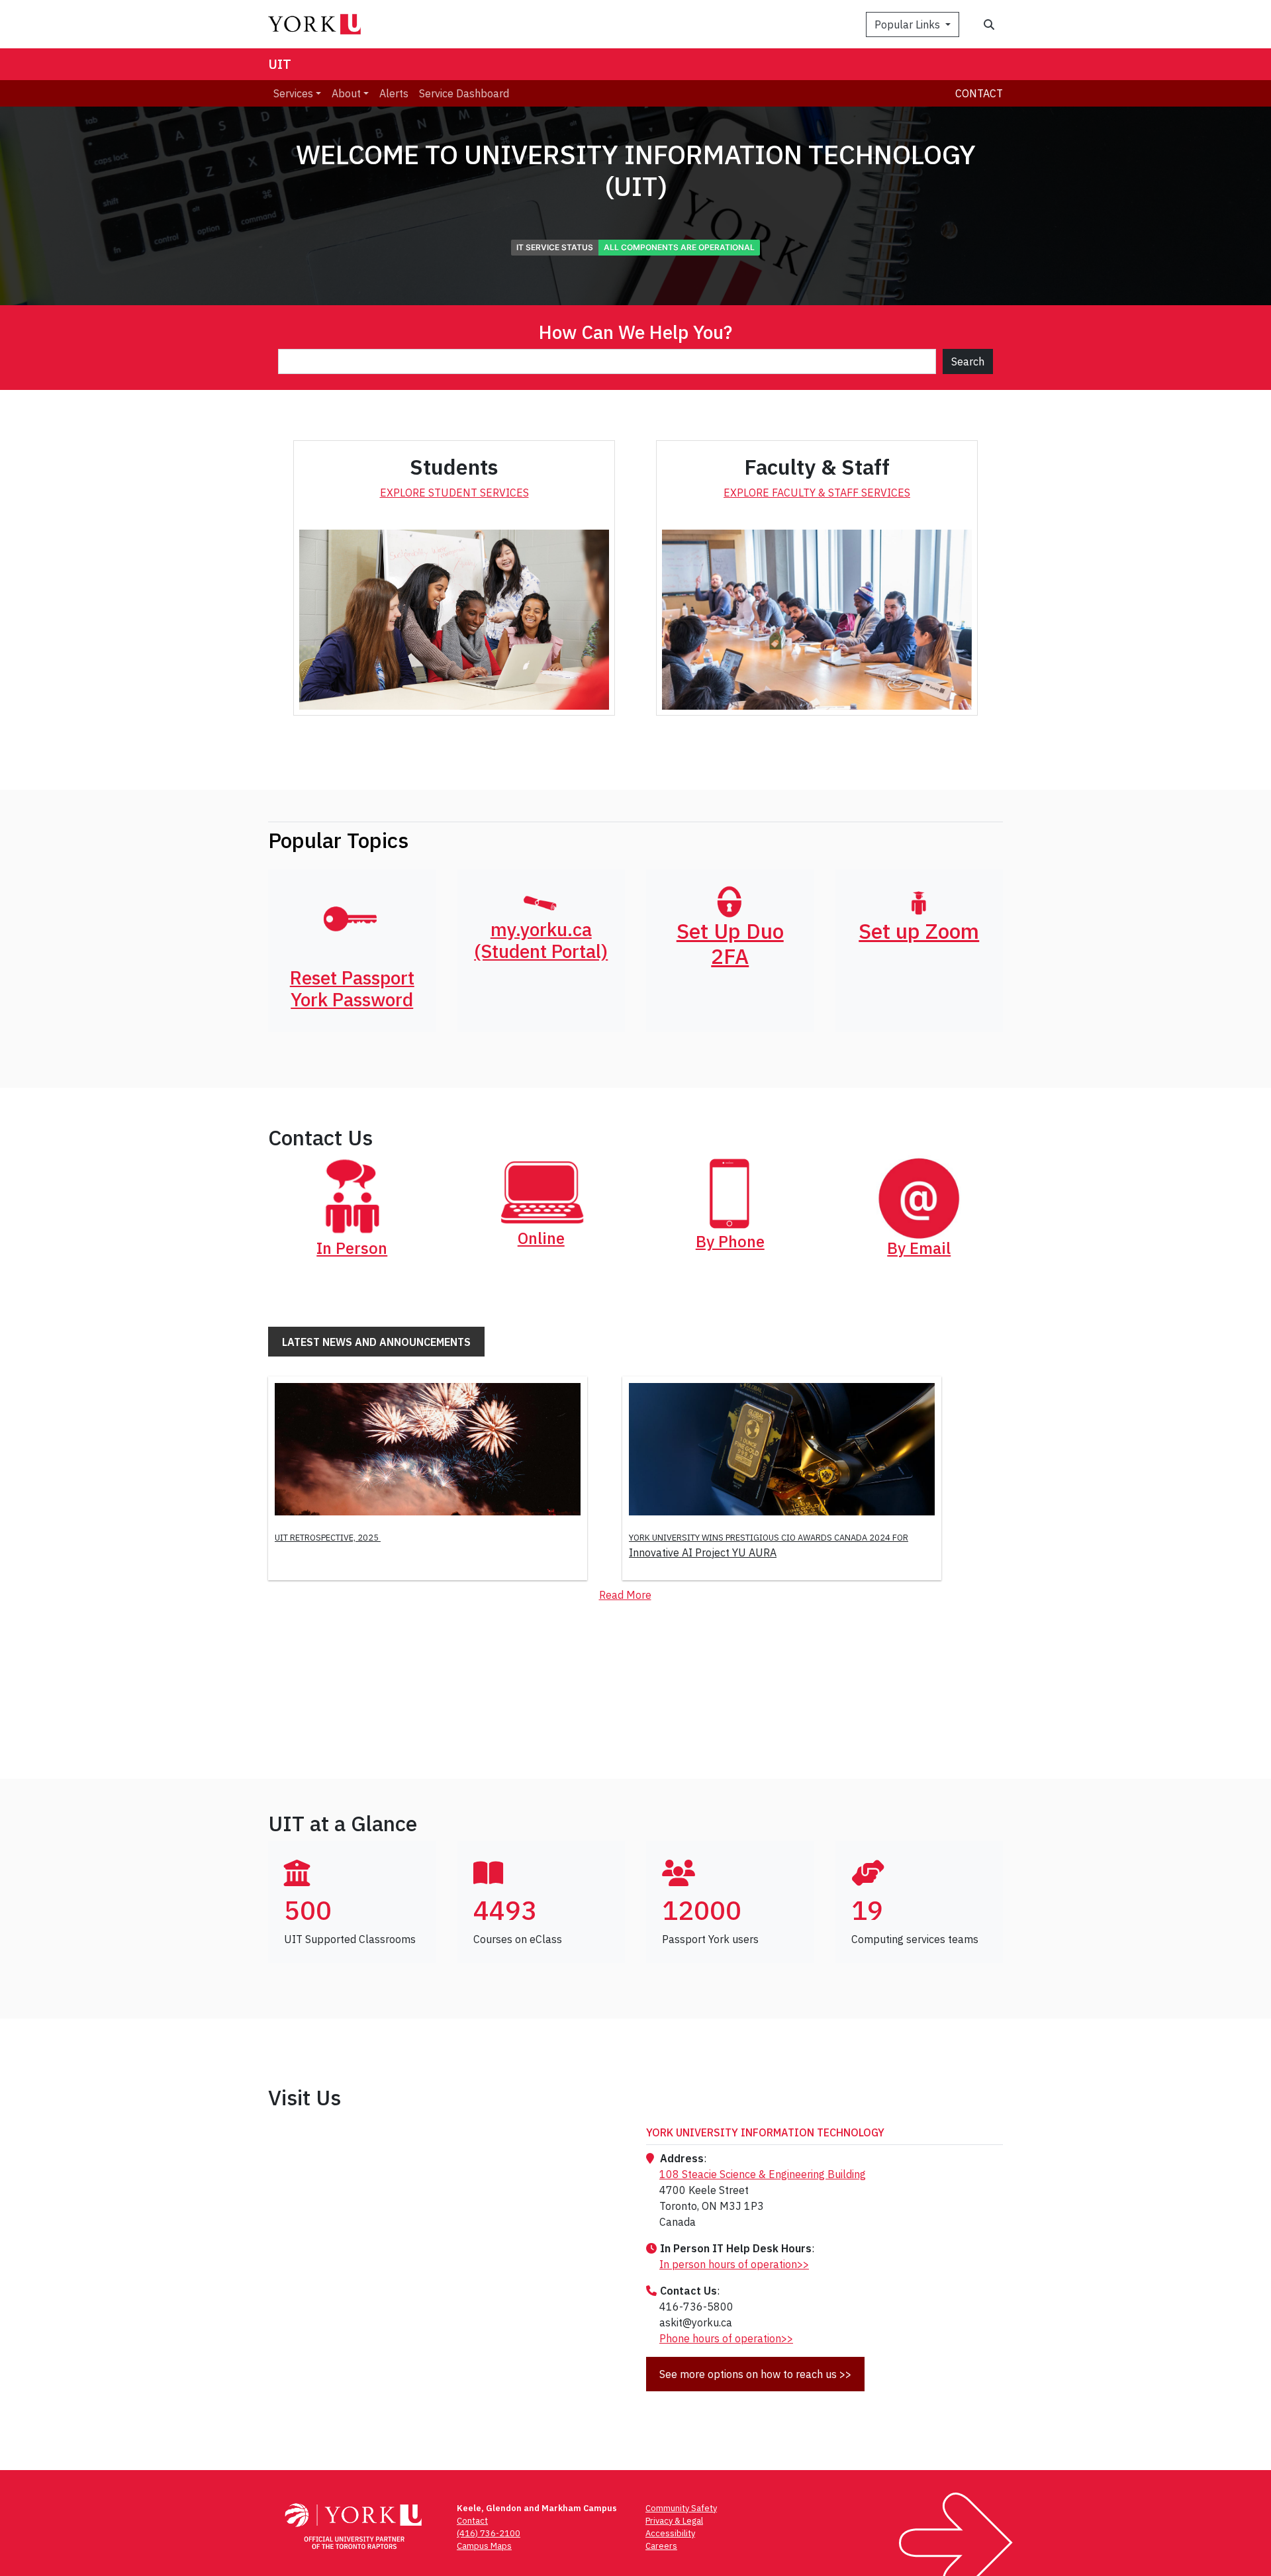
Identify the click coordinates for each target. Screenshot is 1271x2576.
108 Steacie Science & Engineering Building (763, 2174)
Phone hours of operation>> (726, 2338)
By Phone (730, 1241)
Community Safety (681, 2508)
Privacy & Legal (674, 2521)
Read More (625, 1595)
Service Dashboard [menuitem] (464, 93)
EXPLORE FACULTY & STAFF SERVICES (817, 493)
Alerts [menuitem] (394, 93)
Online (541, 1238)
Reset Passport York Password (352, 989)
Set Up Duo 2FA (730, 943)
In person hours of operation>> (734, 2264)
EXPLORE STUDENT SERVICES (454, 493)
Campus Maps (484, 2546)
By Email (919, 1248)
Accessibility (670, 2533)
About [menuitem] (346, 93)
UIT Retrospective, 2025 (328, 1538)
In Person (352, 1248)
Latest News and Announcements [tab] (376, 1342)
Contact (979, 93)
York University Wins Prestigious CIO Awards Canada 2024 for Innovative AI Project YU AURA (769, 1546)
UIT (280, 64)
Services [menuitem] (293, 93)
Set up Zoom (919, 931)
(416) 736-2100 (489, 2533)
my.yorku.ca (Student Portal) (541, 940)
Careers (661, 2546)
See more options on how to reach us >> (755, 2374)
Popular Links (909, 24)
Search (968, 361)
